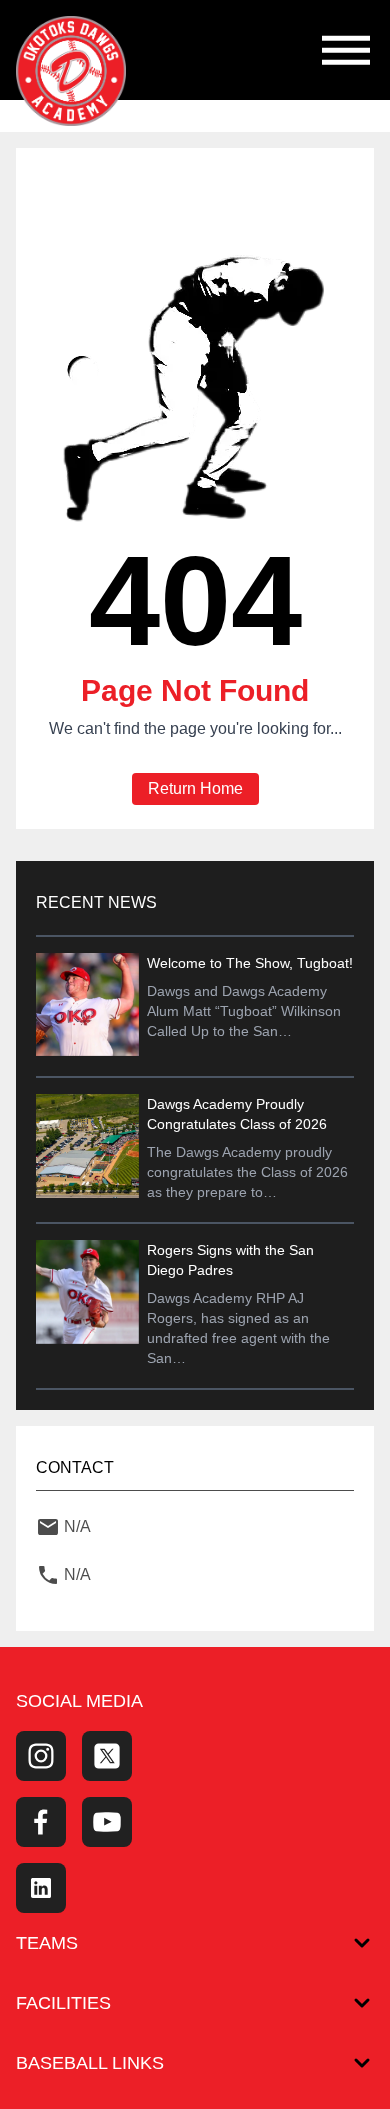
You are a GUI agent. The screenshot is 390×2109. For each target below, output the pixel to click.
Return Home (195, 788)
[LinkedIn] (41, 1888)
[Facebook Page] (41, 1822)
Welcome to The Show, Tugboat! (250, 963)
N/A (77, 1526)
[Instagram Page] (41, 1756)
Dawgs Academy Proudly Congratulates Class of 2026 (237, 1114)
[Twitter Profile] (107, 1756)
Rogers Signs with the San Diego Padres (230, 1260)
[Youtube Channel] (107, 1822)
